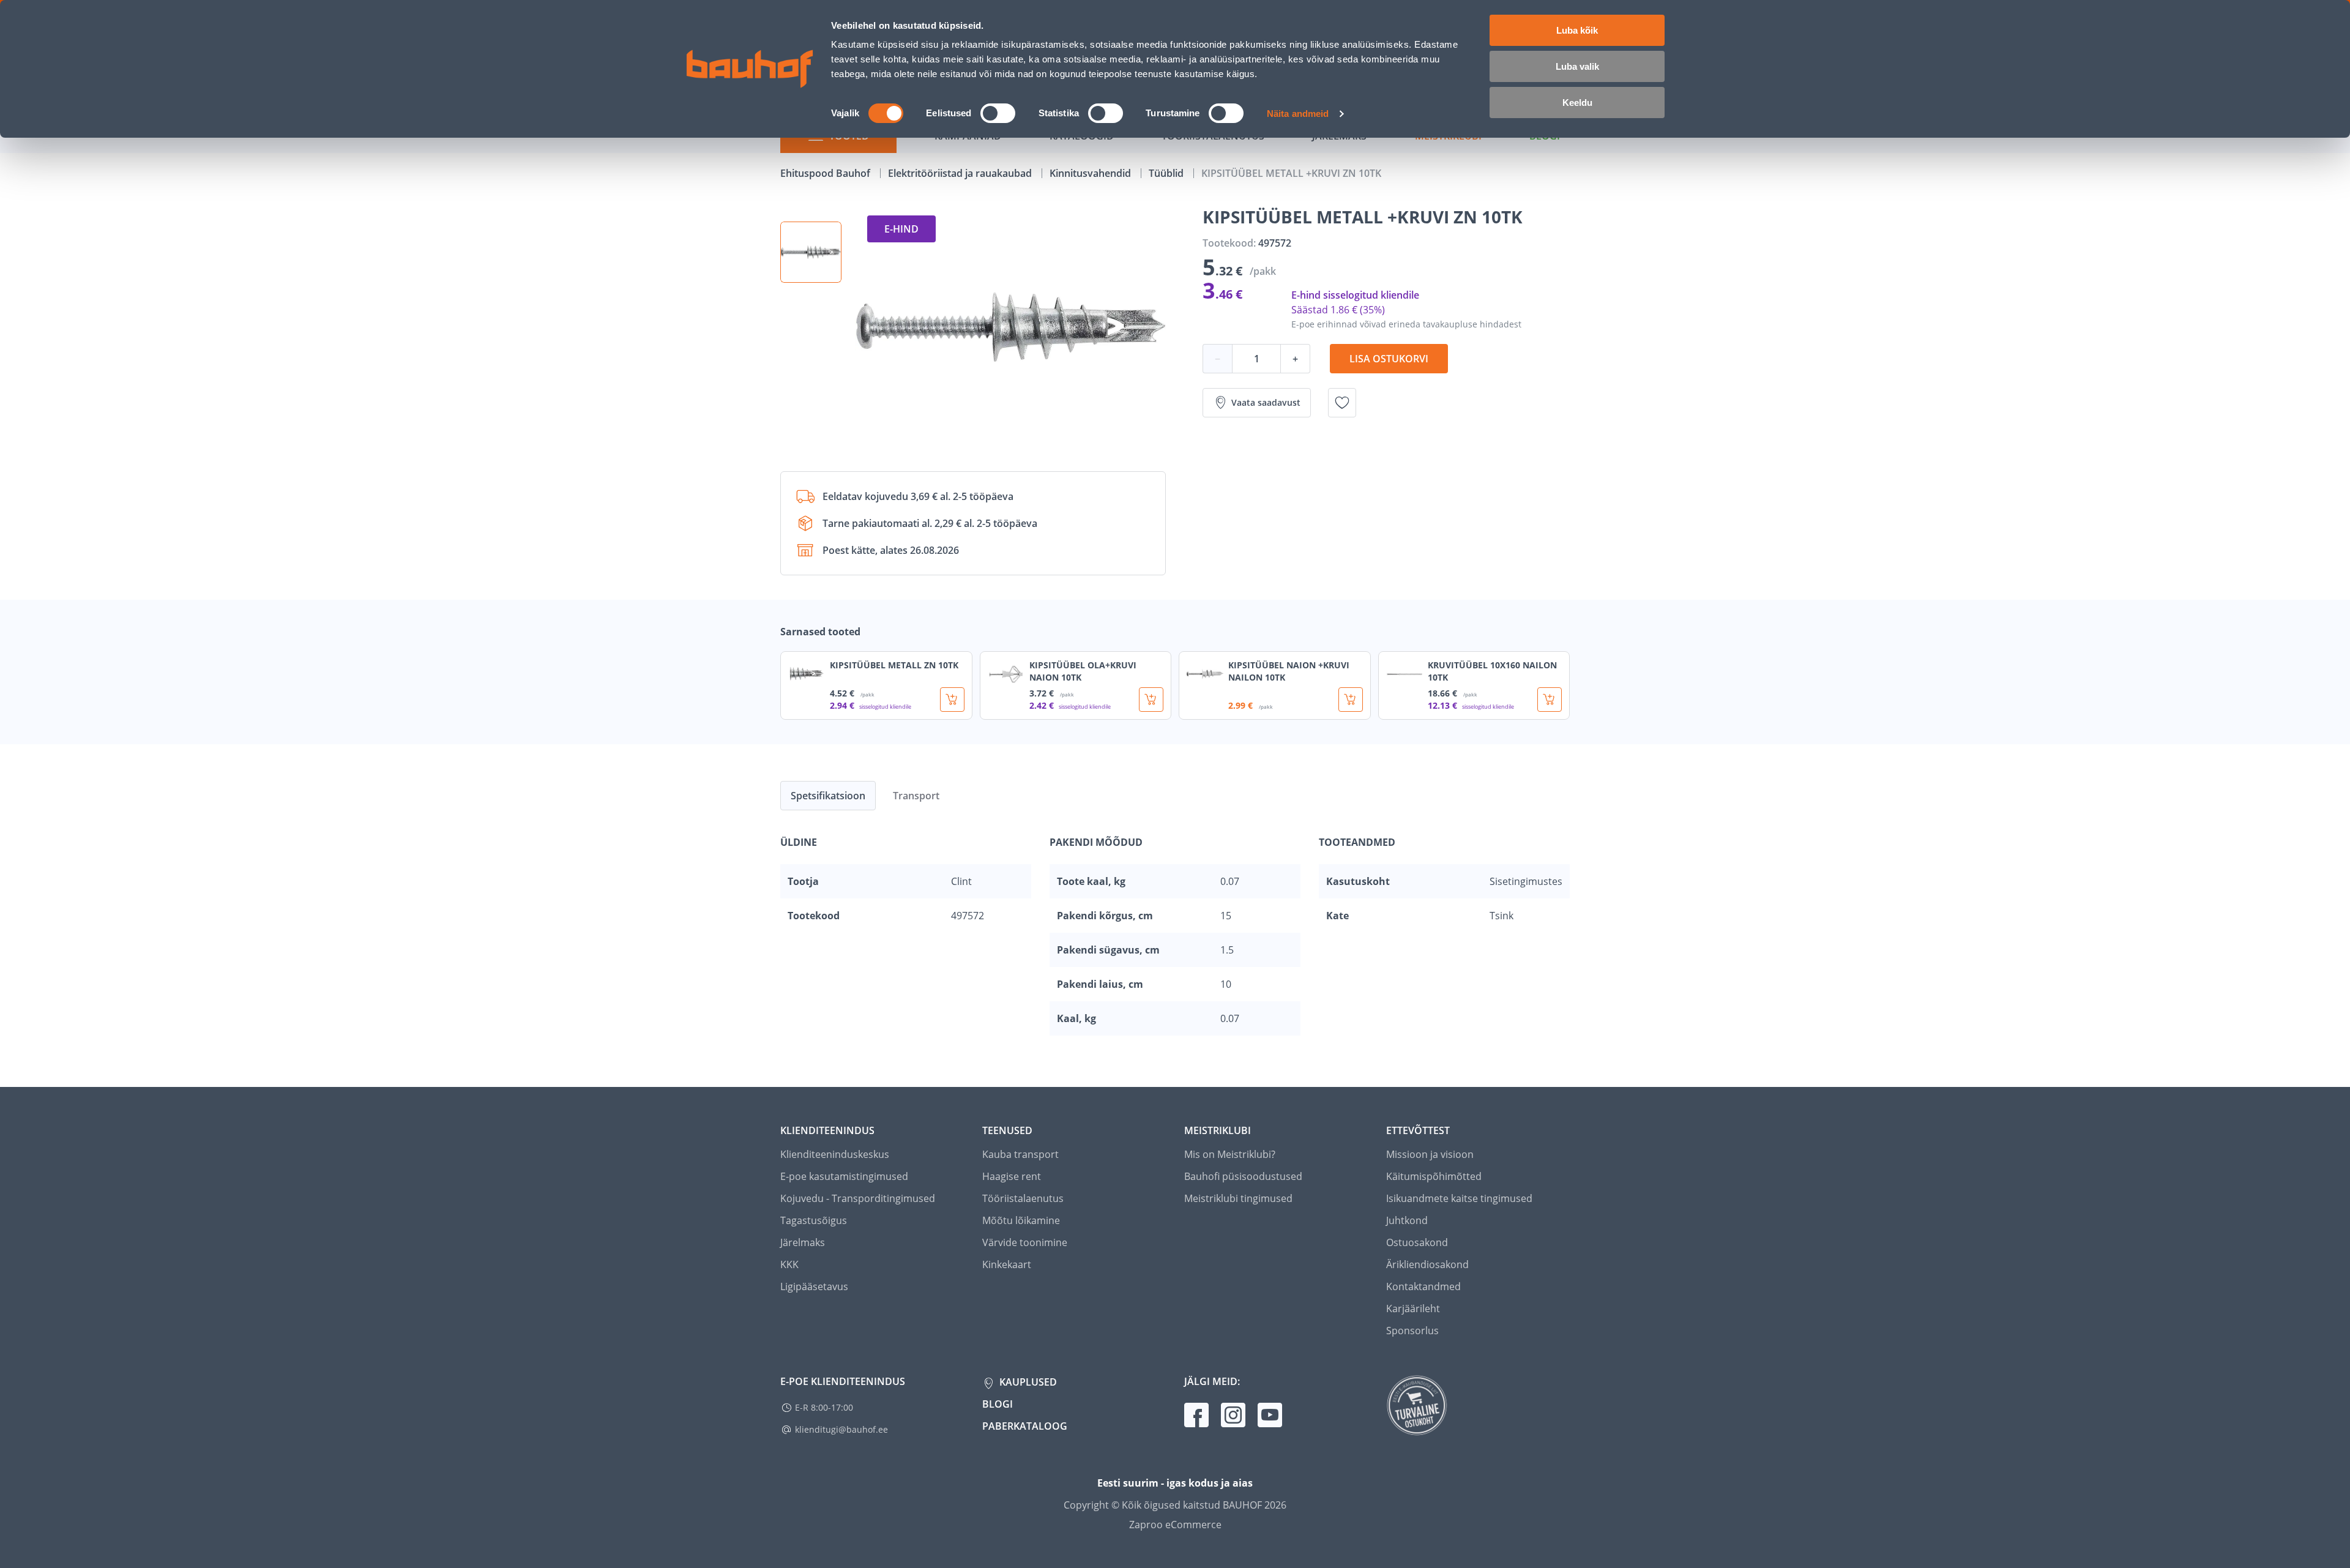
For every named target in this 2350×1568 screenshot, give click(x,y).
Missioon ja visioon (1430, 1154)
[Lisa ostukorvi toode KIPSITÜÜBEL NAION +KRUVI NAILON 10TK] (1351, 700)
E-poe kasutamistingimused (844, 1176)
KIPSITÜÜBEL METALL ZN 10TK (894, 665)
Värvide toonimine (1025, 1242)
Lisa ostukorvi (1389, 359)
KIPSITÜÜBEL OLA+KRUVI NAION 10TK (1083, 671)
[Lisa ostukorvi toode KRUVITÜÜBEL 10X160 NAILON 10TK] (1550, 700)
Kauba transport (1020, 1154)
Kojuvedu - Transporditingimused (858, 1198)
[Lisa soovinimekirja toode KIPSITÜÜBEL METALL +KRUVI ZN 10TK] (1342, 403)
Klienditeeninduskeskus (835, 1154)
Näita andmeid (1298, 114)
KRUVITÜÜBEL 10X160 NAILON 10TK (1492, 671)
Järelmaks (803, 1242)
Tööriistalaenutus (1023, 1198)
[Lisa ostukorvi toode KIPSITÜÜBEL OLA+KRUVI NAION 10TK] (1151, 700)
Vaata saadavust (1266, 402)
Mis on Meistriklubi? (1230, 1154)
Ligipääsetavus (814, 1286)
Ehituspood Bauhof (826, 173)
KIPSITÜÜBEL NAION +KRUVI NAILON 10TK (1289, 671)
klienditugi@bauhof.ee (841, 1429)
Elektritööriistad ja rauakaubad (961, 173)
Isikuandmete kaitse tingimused (1459, 1198)
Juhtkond (1407, 1220)
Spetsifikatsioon (828, 796)
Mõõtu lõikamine (1021, 1220)
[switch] (998, 113)
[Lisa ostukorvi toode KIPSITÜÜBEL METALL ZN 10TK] (952, 700)
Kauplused (1027, 1382)
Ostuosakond (1417, 1242)
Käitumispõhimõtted (1434, 1176)
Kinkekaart (1007, 1264)
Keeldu (1577, 103)
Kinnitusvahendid (1091, 173)
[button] (811, 252)
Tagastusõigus (814, 1220)
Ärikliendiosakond (1427, 1264)
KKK (789, 1264)
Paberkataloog (1025, 1426)
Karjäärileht (1413, 1309)
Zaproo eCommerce (1175, 1525)
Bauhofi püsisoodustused (1243, 1176)
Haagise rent (1012, 1176)
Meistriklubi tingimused (1238, 1198)
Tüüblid (1167, 173)
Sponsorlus (1412, 1331)
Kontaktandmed (1423, 1286)
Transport (916, 796)
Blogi (998, 1404)
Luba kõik (1577, 30)
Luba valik (1577, 66)
